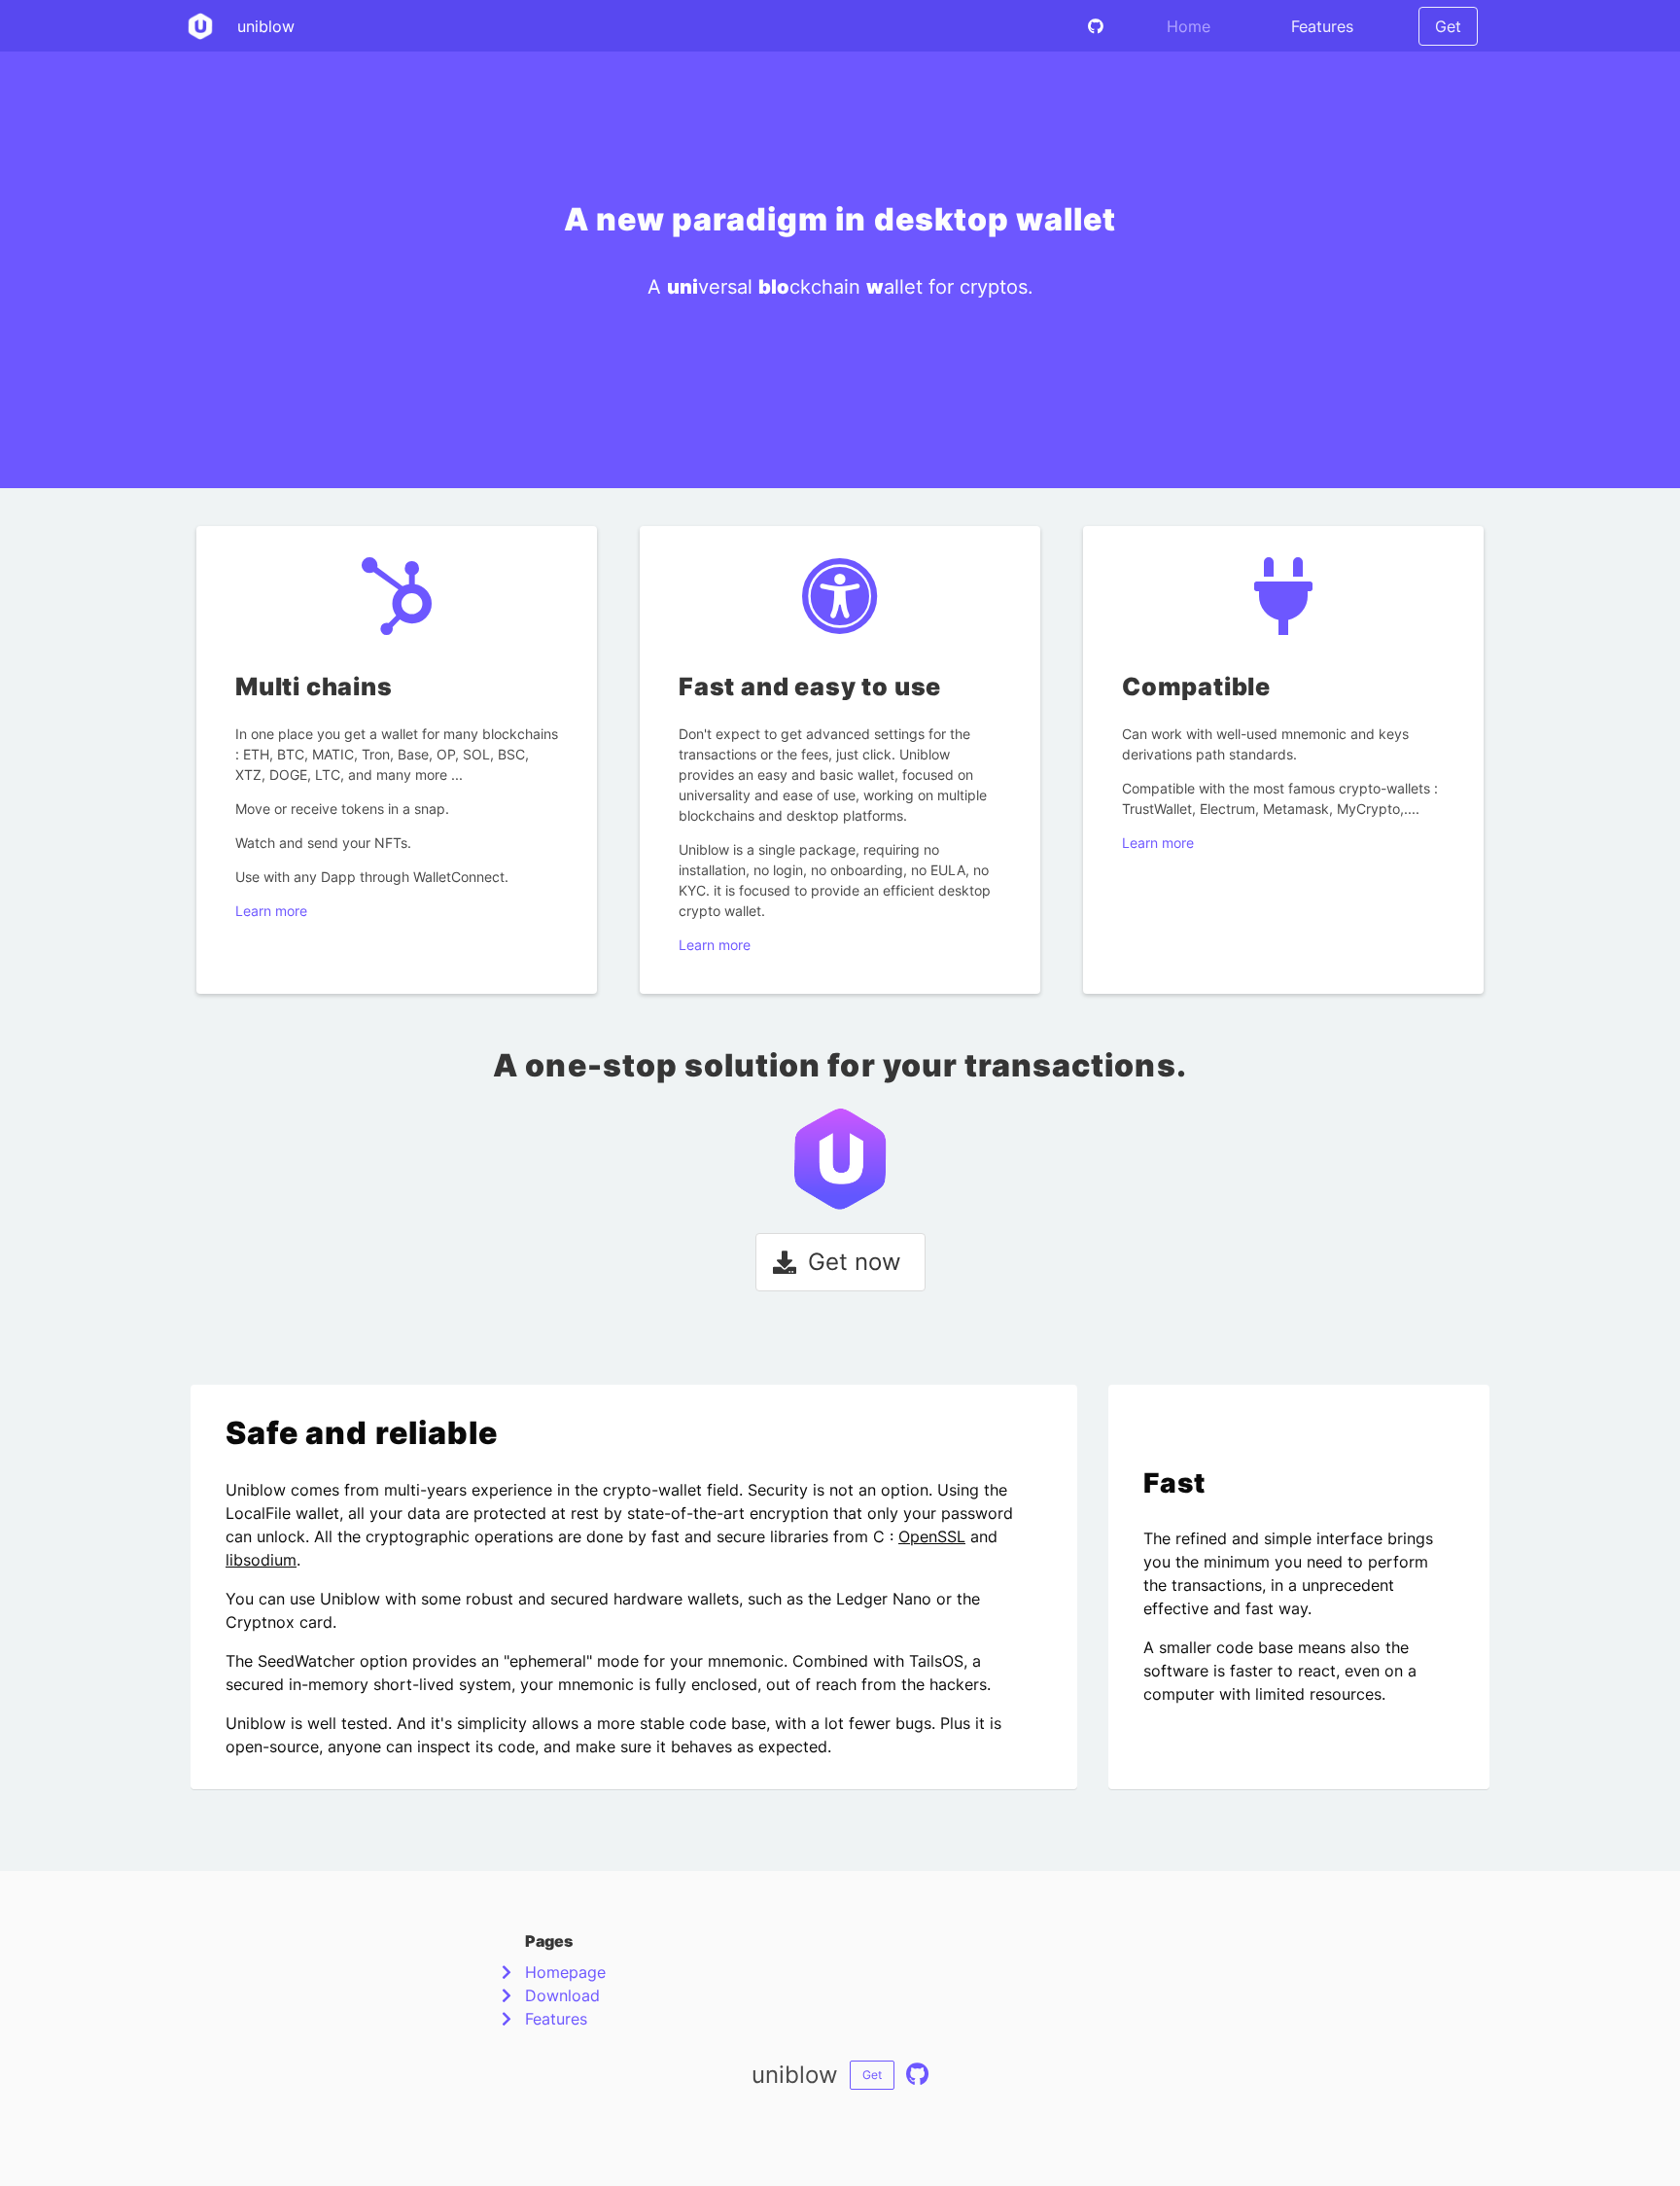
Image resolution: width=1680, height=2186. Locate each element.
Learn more (271, 911)
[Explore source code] (1096, 26)
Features (1322, 26)
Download (562, 1995)
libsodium (261, 1560)
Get (1448, 26)
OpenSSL (932, 1536)
